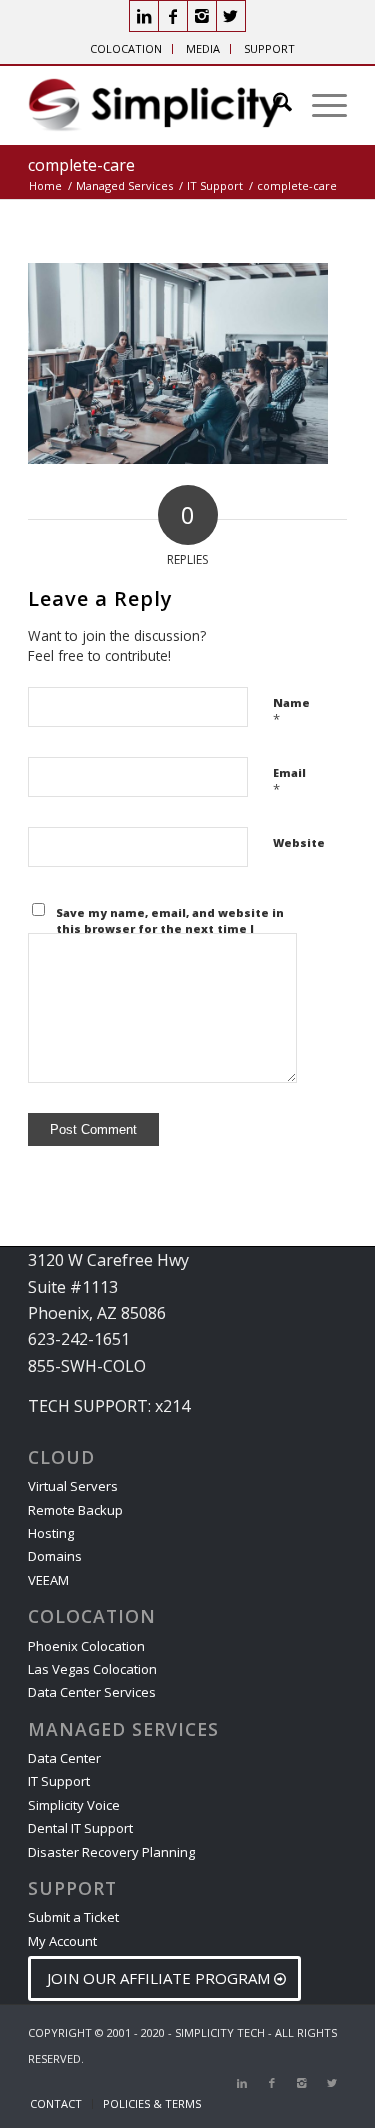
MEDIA (203, 48)
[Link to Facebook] (173, 16)
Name (291, 712)
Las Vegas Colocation (92, 1669)
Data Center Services (92, 1692)
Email (289, 782)
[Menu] (319, 105)
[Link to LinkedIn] (144, 16)
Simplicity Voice (74, 1805)
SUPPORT (269, 48)
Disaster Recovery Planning (111, 1852)
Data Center (64, 1758)
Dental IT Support (80, 1828)
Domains (55, 1556)
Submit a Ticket (73, 1917)
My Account (62, 1941)
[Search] (272, 105)
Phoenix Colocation (86, 1646)
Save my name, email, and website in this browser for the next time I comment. (170, 929)
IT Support (59, 1781)
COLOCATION (126, 48)
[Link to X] (231, 16)
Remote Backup (75, 1510)
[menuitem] (126, 49)
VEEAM (48, 1580)
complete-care (81, 165)
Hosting (51, 1533)
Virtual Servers (73, 1486)
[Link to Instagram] (202, 16)
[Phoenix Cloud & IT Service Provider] (155, 105)
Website (299, 842)
